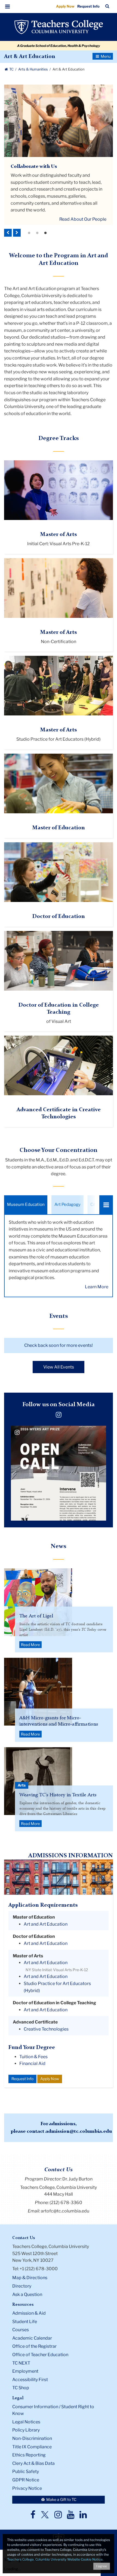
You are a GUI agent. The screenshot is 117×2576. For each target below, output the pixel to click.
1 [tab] (29, 233)
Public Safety (26, 2471)
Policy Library (26, 2430)
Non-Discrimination (32, 2438)
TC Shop (21, 2388)
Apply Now (65, 6)
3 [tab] (45, 233)
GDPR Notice (26, 2480)
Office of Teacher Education (40, 2355)
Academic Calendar (32, 2338)
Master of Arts (59, 535)
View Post (42, 1497)
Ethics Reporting (29, 2455)
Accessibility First (30, 2380)
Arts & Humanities (33, 69)
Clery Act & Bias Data (33, 2463)
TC (11, 69)
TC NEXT (21, 2363)
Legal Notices (26, 2422)
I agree (102, 2566)
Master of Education (59, 828)
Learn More (97, 1287)
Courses (21, 2330)
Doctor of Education (59, 917)
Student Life (25, 2322)
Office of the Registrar (34, 2346)
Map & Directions (30, 2278)
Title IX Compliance (32, 2447)
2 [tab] (37, 233)
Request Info (88, 6)
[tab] (26, 1205)
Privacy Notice (27, 2488)
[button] (8, 7)
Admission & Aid (29, 2313)
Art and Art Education (46, 1924)
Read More (30, 1645)
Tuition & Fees (33, 2057)
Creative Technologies (46, 2029)
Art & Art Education (30, 57)
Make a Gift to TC (61, 2499)
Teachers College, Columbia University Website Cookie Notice (55, 2559)
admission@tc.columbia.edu (79, 2131)
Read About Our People (83, 219)
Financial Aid (32, 2063)
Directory (22, 2286)
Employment (25, 2371)
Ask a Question (27, 2294)
